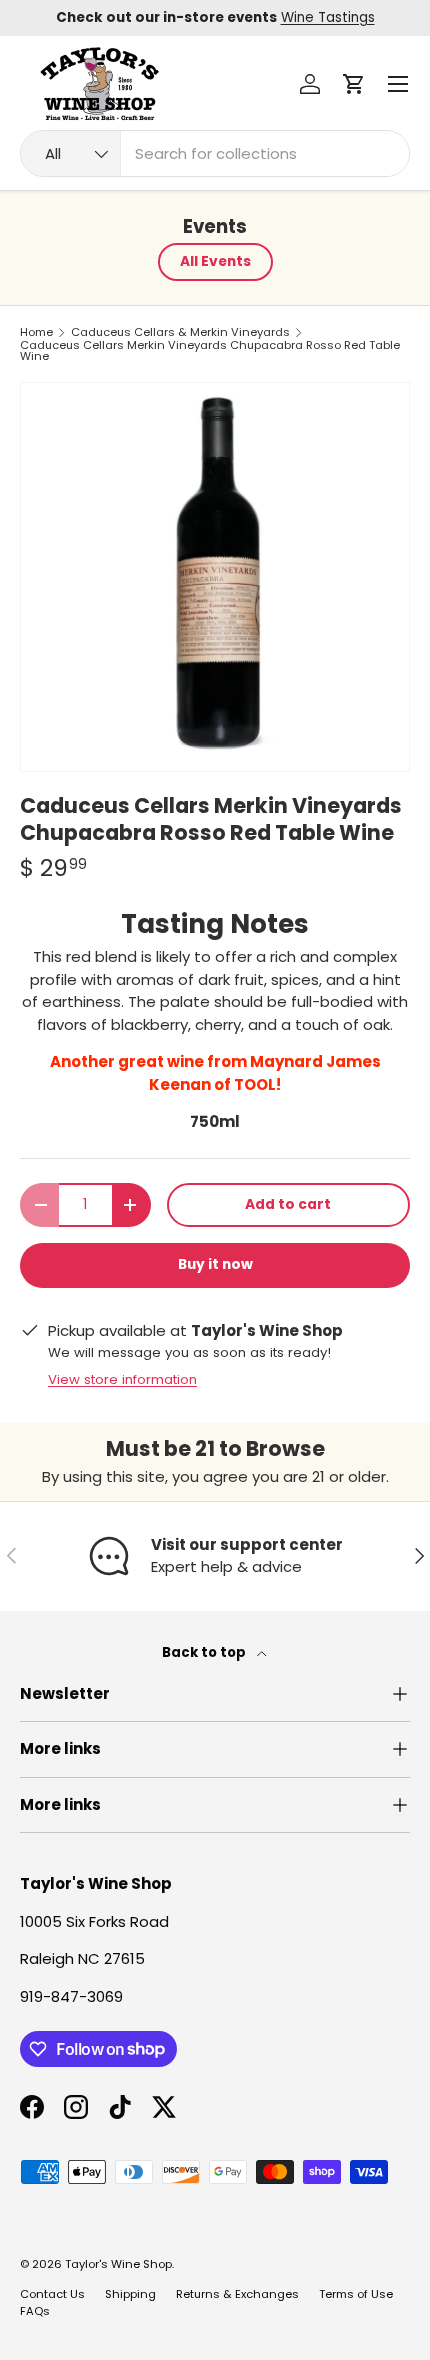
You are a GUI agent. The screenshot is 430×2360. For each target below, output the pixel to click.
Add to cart (288, 1204)
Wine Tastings (328, 17)
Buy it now (215, 1264)
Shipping (130, 2294)
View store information (122, 1379)
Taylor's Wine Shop (118, 2264)
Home (36, 332)
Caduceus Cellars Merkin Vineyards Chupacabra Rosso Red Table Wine (210, 351)
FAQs (35, 2311)
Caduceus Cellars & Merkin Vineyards (180, 332)
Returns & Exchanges (237, 2294)
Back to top (205, 1652)
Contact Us (52, 2294)
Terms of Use (356, 2294)
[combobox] (215, 153)
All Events (215, 261)
